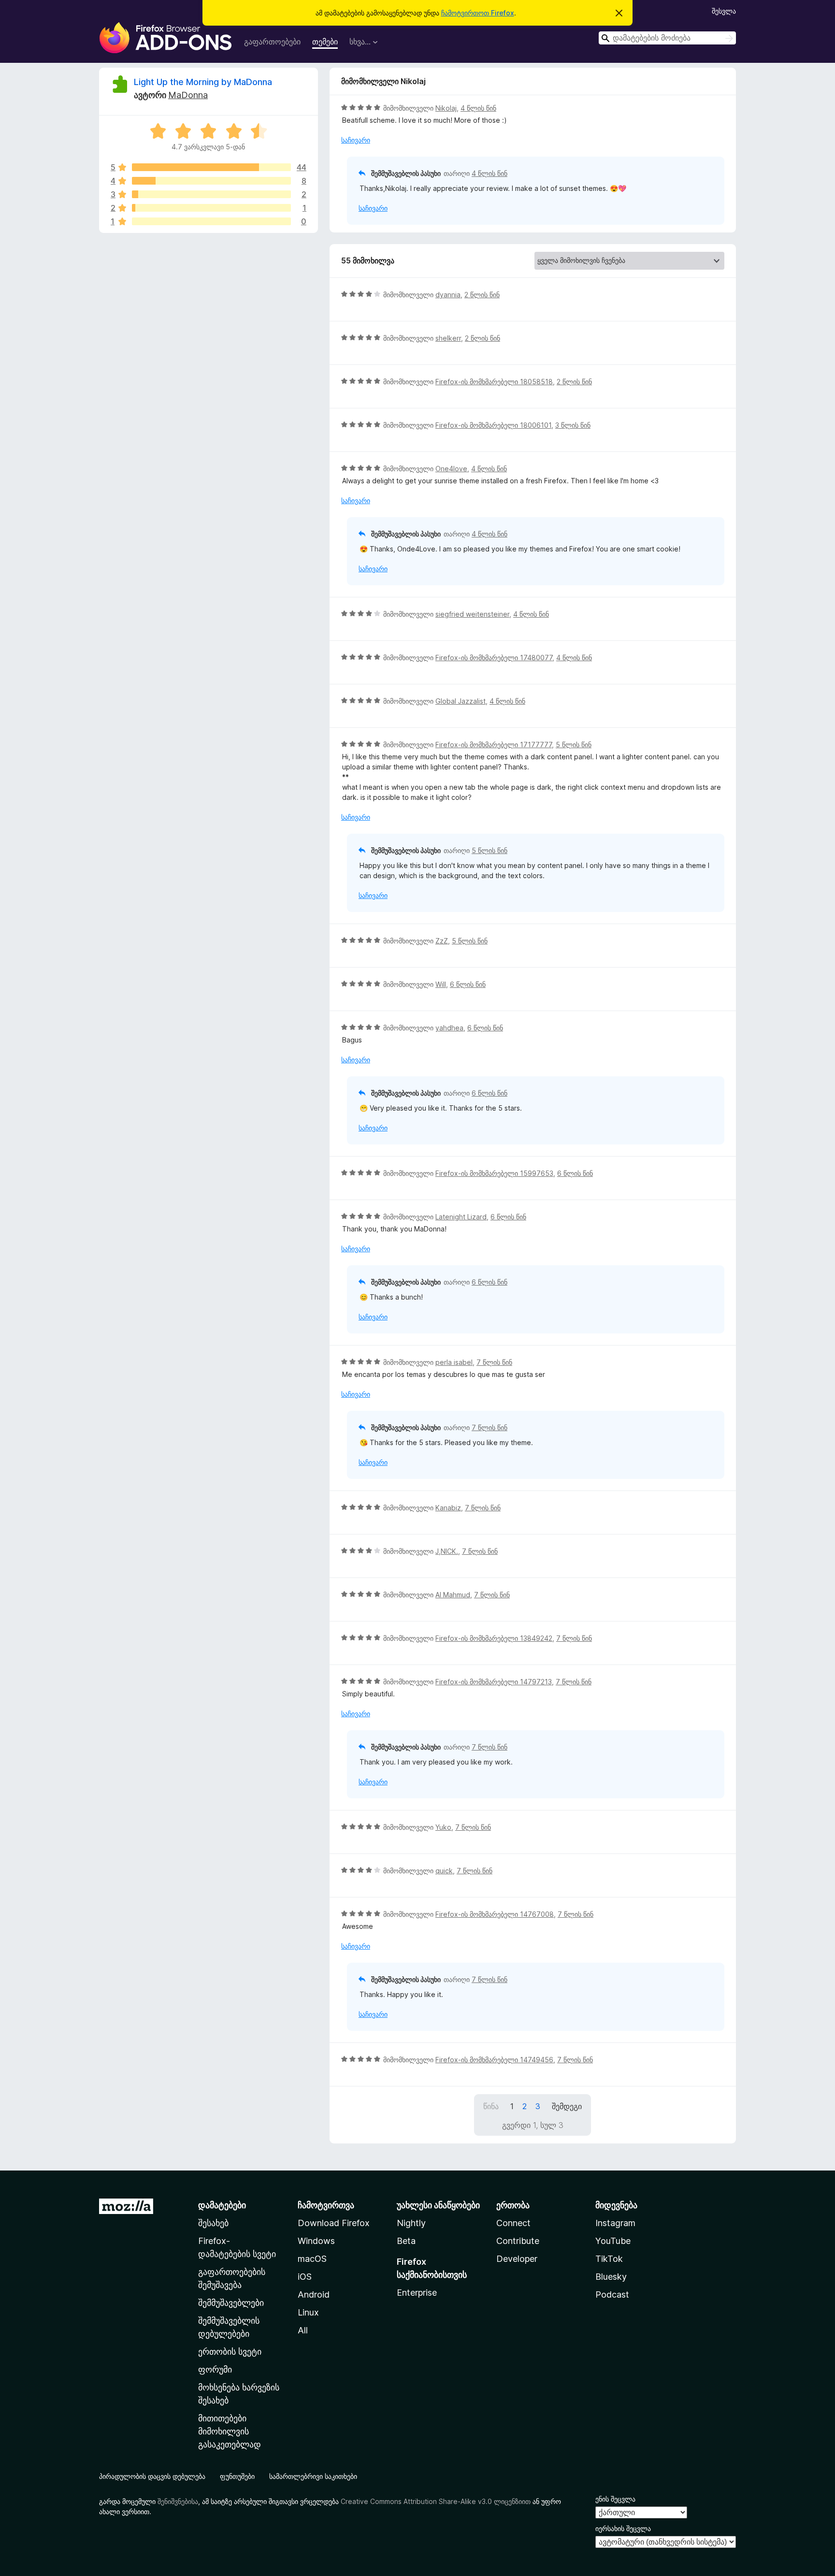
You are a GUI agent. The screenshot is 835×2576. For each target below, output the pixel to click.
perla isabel (454, 1362)
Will (441, 984)
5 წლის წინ (574, 745)
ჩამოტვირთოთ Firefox (478, 13)
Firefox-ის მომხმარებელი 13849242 (494, 1638)
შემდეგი (567, 2106)
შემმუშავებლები (231, 2303)
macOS (312, 2259)
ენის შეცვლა (615, 2499)
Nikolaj (446, 108)
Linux (308, 2312)
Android (314, 2294)
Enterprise (417, 2293)
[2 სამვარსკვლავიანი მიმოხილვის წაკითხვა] (211, 194)
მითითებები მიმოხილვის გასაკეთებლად (230, 2431)
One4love (451, 469)
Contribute (518, 2241)
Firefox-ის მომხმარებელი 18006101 (493, 425)
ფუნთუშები (237, 2476)
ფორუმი (215, 2369)
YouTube (613, 2241)
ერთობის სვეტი (230, 2352)
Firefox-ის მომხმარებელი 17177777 (494, 745)
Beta (406, 2241)
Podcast (612, 2294)
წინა (491, 2106)
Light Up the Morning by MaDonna (203, 82)
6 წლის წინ (468, 984)
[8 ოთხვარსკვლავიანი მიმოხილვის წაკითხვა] (211, 181)
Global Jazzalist (461, 701)
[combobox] (667, 38)
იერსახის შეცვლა (623, 2528)
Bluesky (611, 2277)
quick (444, 1871)
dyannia (448, 295)
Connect (513, 2223)
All (303, 2330)
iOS (305, 2277)
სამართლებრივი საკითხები (313, 2476)
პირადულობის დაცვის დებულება (152, 2476)
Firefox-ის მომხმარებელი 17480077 (494, 658)
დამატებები (222, 2205)
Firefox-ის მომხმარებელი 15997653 (494, 1173)
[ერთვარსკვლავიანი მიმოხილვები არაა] (211, 221)
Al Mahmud (453, 1595)
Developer (517, 2259)
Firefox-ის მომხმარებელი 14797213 (494, 1682)
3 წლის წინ (573, 425)
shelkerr (448, 338)
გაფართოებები (272, 42)
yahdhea (449, 1028)
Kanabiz (448, 1508)
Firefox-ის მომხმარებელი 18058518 (494, 382)
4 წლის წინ (478, 108)
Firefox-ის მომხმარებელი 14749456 (494, 2060)
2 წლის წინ (482, 295)
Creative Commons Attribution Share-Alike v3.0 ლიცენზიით (436, 2501)
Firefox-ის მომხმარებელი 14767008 (495, 1914)
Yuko (443, 1827)
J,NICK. (447, 1551)
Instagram (615, 2223)
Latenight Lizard (461, 1217)
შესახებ (213, 2223)
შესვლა (724, 11)
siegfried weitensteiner (472, 614)
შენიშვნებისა (178, 2501)
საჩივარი (356, 140)
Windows (316, 2241)
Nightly (411, 2223)
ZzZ (442, 941)
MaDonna (188, 95)
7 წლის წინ (494, 1362)
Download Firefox (334, 2223)
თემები (325, 42)
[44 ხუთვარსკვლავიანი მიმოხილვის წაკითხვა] (211, 167)
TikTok (609, 2259)
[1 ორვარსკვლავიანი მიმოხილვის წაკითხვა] (211, 208)
